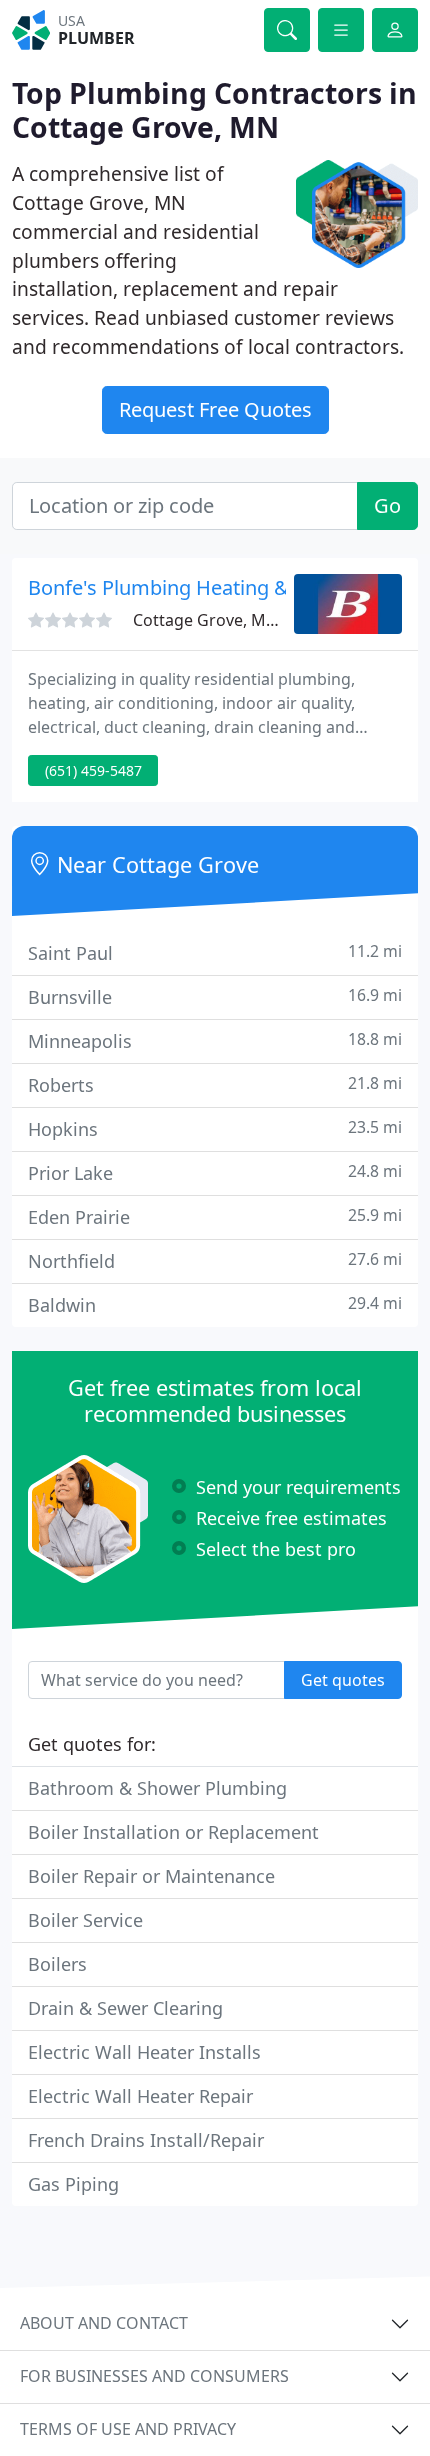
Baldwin (215, 1304)
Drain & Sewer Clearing (125, 2008)
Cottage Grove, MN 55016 (230, 620)
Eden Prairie (215, 1216)
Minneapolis (215, 1040)
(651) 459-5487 (93, 770)
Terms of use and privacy (128, 2429)
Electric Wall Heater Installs (144, 2052)
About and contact (104, 2323)
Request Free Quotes (215, 409)
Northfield (215, 1260)
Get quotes (343, 1680)
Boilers (57, 1964)
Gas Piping (73, 2184)
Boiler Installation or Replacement (173, 1832)
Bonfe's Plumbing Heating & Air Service (209, 587)
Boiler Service (85, 1920)
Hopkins (215, 1128)
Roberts (215, 1084)
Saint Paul (215, 952)
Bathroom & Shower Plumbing (157, 1788)
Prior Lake (215, 1172)
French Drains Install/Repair (146, 2140)
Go (387, 505)
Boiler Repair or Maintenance (151, 1876)
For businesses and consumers (154, 2376)
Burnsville (215, 996)
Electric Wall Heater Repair (140, 2096)
